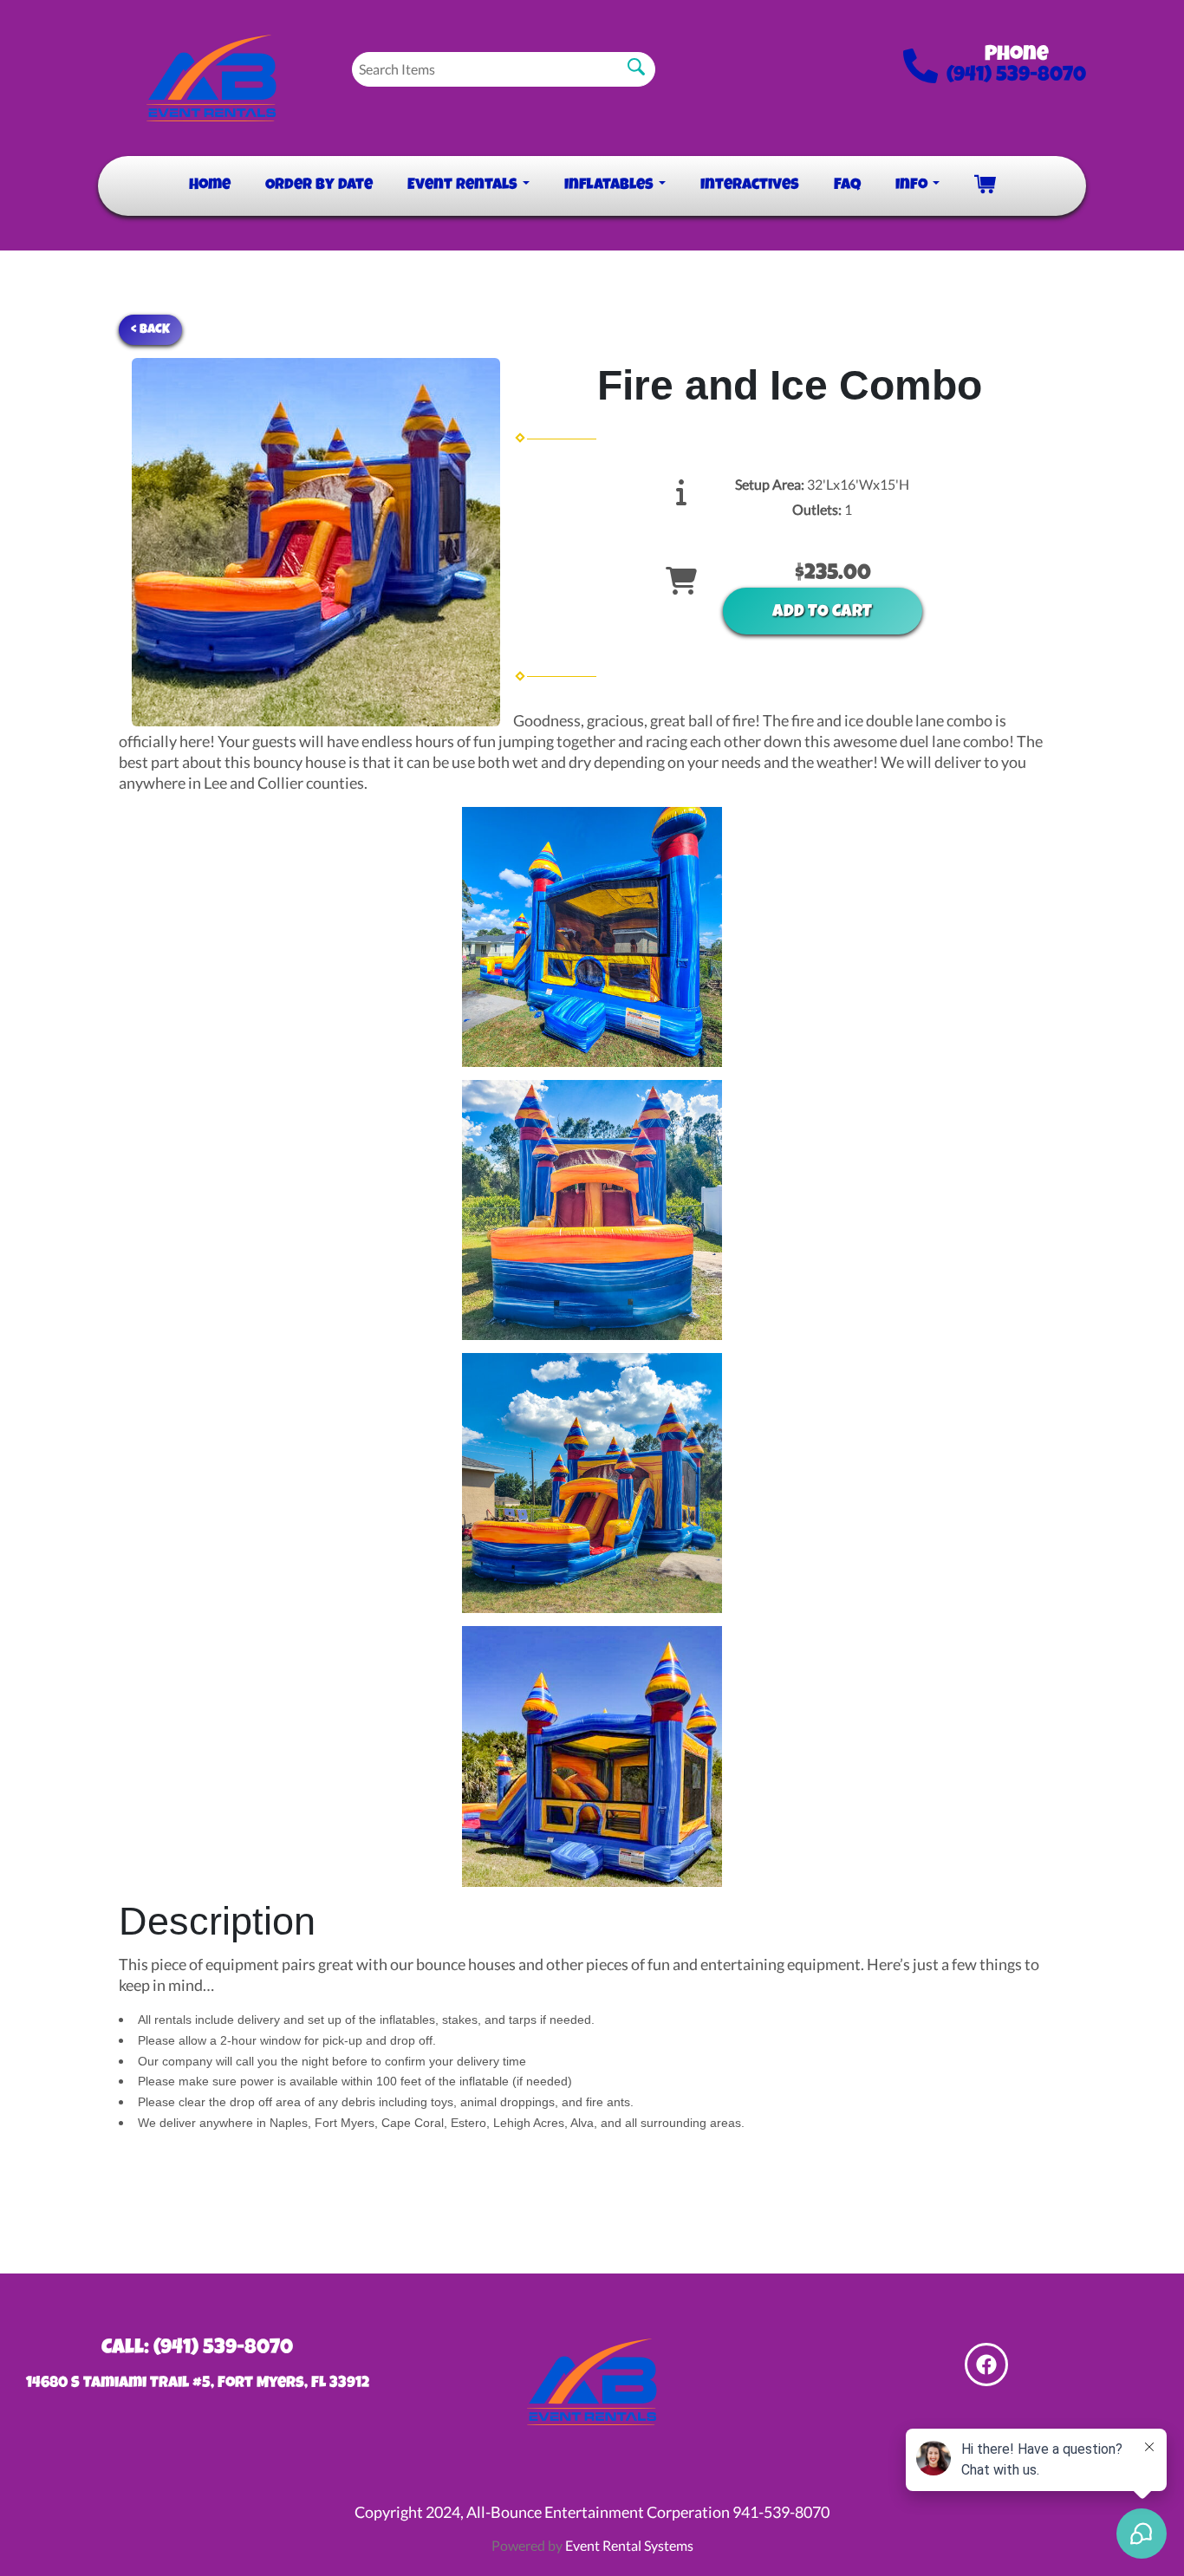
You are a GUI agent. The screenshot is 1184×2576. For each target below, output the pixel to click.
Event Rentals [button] (464, 185)
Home (210, 185)
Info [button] (913, 185)
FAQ (847, 185)
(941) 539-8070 (1016, 76)
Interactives (750, 185)
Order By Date (319, 185)
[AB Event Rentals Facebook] (986, 2365)
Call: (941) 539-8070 (197, 2349)
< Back (150, 330)
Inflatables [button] (611, 185)
